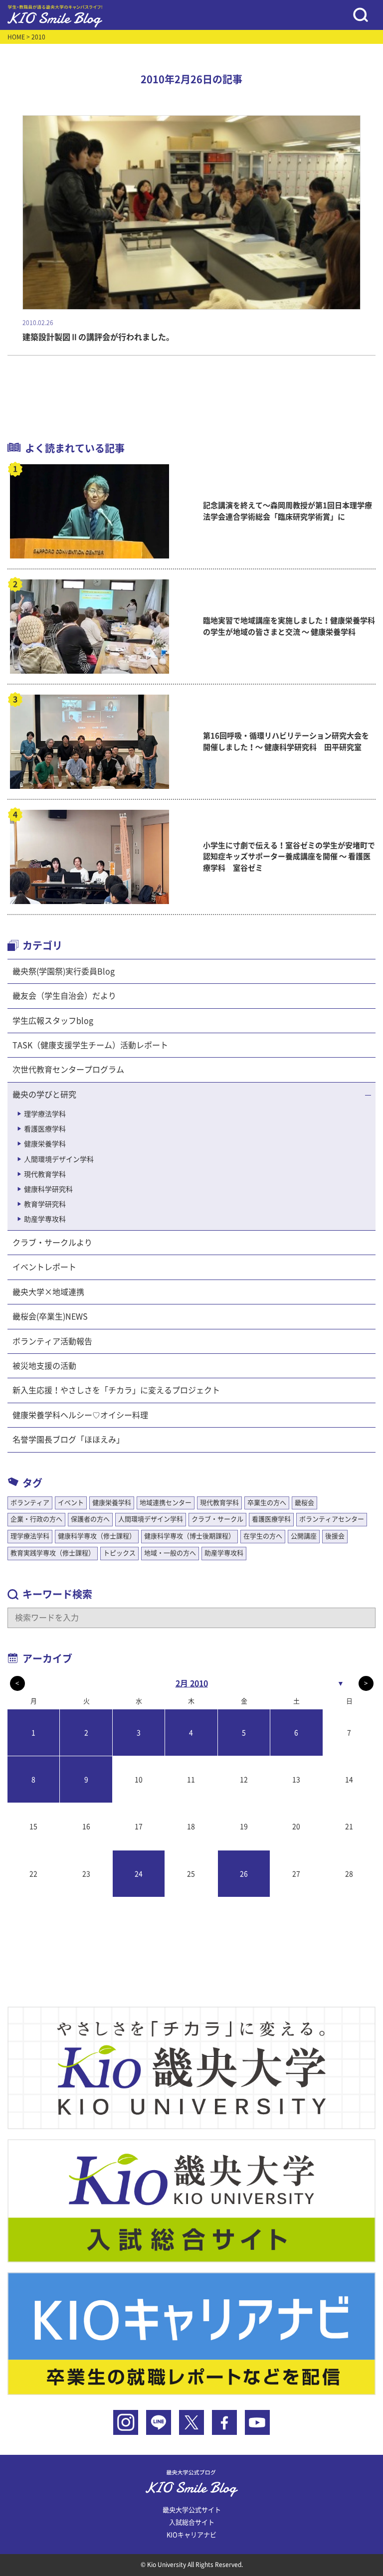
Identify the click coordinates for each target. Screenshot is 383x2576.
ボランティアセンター (332, 1519)
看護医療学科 (45, 1129)
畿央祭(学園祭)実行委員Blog (64, 971)
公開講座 (304, 1536)
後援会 (335, 1536)
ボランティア (30, 1503)
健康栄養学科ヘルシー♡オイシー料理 (80, 1415)
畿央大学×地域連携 (48, 1292)
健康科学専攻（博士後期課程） (190, 1536)
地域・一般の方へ (170, 1553)
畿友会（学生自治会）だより (64, 996)
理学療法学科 (45, 1114)
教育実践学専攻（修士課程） (53, 1553)
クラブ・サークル (217, 1519)
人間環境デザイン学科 (59, 1159)
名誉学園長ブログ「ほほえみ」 (68, 1440)
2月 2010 (192, 1683)
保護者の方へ (90, 1519)
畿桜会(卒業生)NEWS (50, 1316)
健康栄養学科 (45, 1144)
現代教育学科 (45, 1174)
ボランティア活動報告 (52, 1341)
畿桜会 (304, 1503)
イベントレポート (44, 1267)
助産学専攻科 (45, 1219)
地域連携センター (166, 1503)
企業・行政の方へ (36, 1519)
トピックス (119, 1553)
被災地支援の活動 (44, 1366)
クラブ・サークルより (52, 1243)
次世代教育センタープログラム (68, 1070)
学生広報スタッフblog (53, 1021)
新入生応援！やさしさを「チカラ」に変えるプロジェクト (116, 1390)
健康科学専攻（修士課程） (97, 1536)
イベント (71, 1503)
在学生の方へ (263, 1536)
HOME (16, 37)
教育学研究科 (45, 1204)
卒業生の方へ (267, 1503)
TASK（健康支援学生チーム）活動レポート (90, 1045)
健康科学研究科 (48, 1189)
